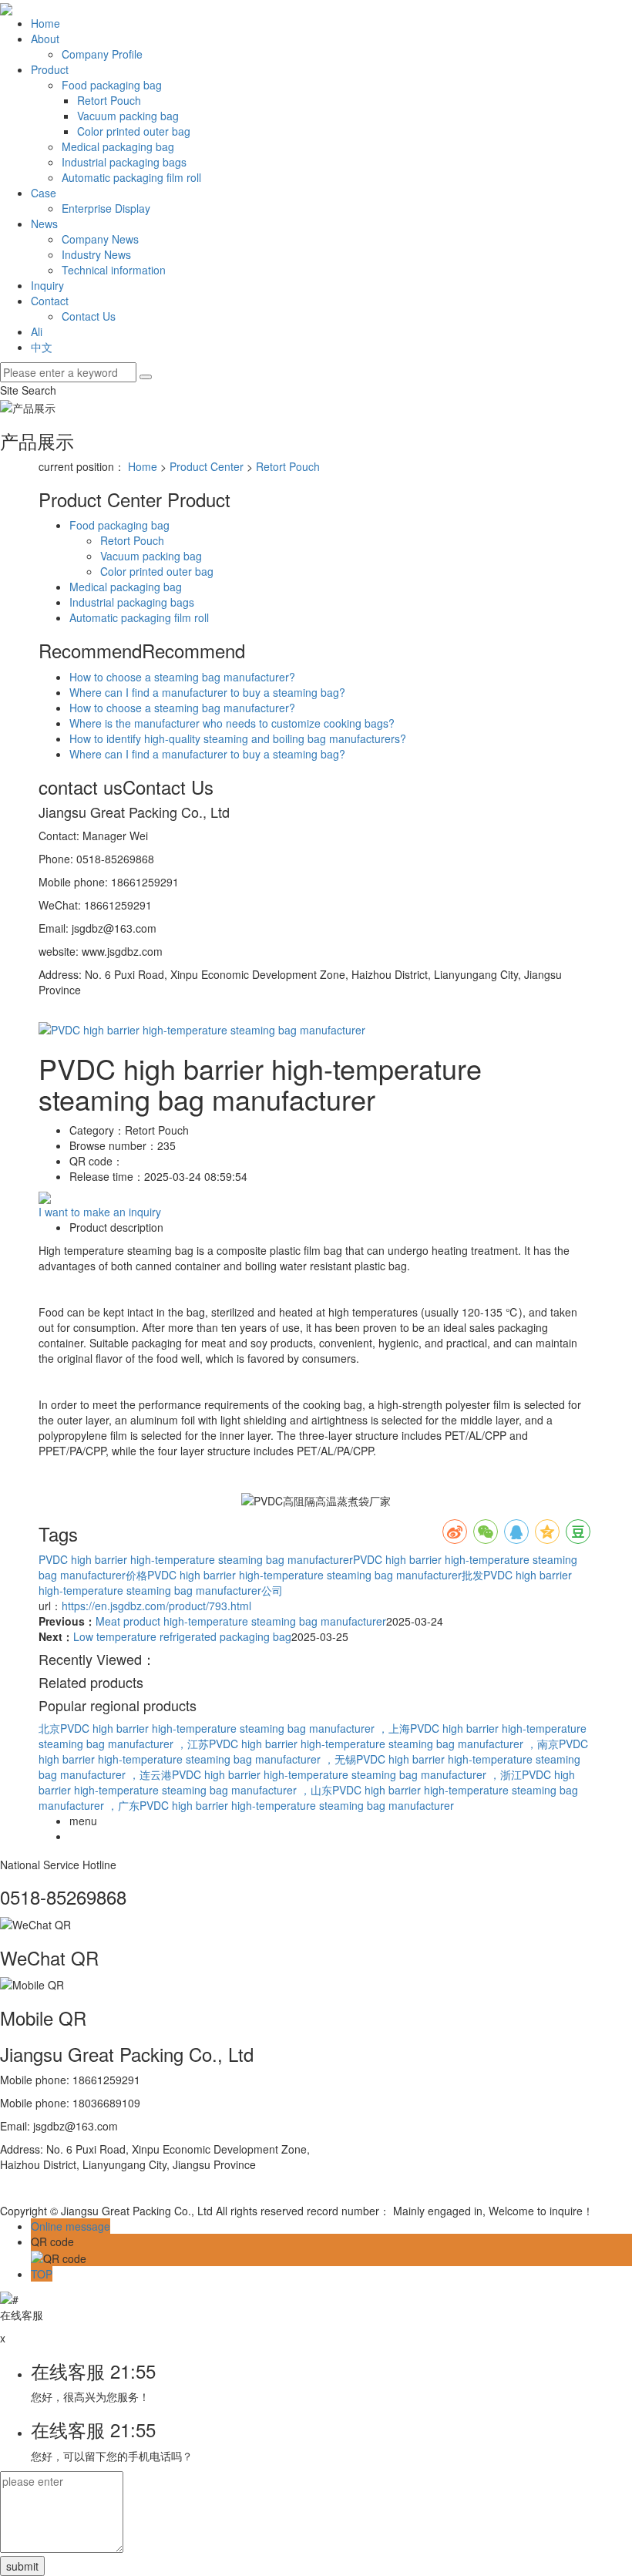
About (45, 39)
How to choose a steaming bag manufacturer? (182, 677)
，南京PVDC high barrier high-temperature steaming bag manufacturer (313, 1751)
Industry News (96, 254)
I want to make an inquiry (100, 1212)
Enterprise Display (106, 208)
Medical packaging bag (118, 146)
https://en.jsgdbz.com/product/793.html (156, 1606)
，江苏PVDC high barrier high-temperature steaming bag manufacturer (351, 1744)
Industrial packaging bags (124, 162)
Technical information (114, 270)
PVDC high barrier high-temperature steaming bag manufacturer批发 (315, 1575)
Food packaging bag (112, 85)
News (44, 224)
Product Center (207, 466)
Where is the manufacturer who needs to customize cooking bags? (232, 723)
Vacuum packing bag (128, 116)
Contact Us (89, 316)
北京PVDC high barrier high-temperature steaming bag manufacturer (208, 1728)
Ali (37, 331)
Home (45, 23)
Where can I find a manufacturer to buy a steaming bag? (207, 692)
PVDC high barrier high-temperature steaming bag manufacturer (196, 1559)
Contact (50, 301)
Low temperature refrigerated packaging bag (182, 1636)
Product (50, 69)
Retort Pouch (109, 100)
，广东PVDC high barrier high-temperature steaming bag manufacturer (281, 1805)
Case (44, 193)
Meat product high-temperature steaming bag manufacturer (241, 1621)
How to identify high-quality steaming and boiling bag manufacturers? (238, 738)
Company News (100, 239)
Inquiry (47, 285)
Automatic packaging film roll (131, 177)
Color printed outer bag (134, 131)
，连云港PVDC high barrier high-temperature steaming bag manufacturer (309, 1774)
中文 (42, 347)
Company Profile (102, 54)
